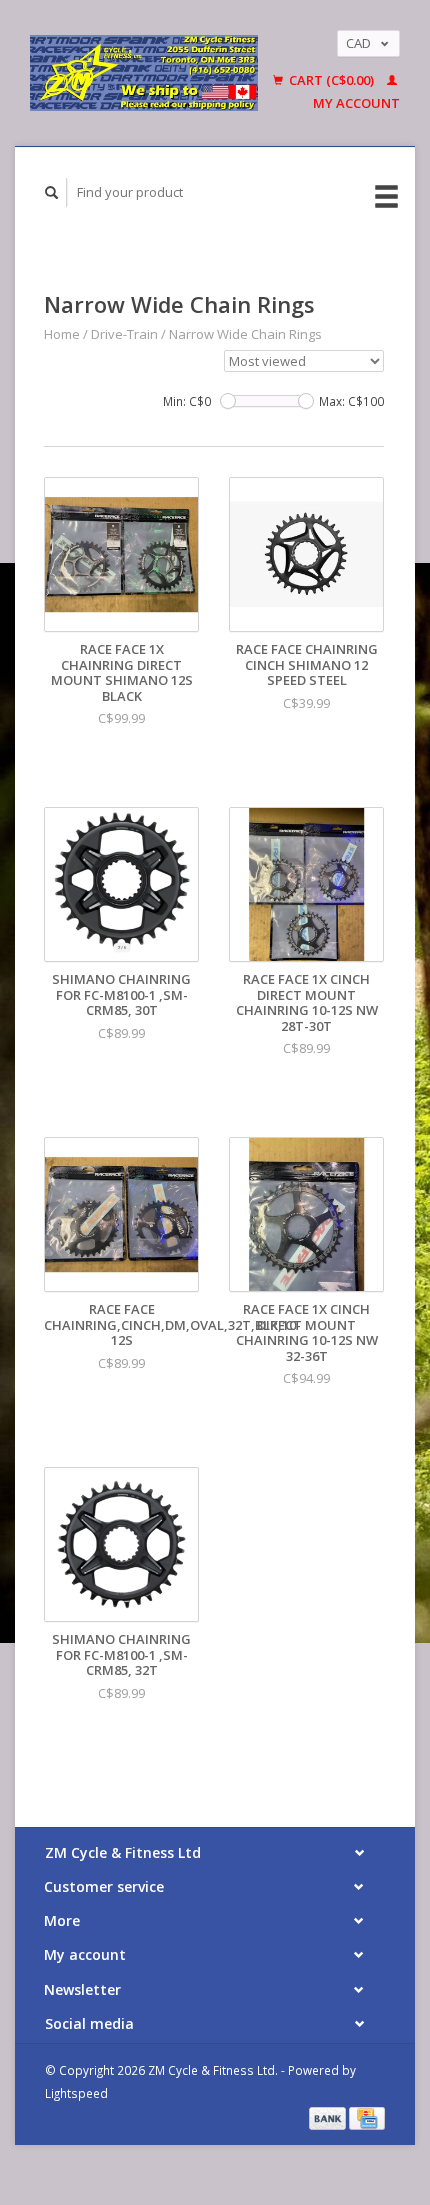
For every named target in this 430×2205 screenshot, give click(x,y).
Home (62, 334)
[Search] (52, 192)
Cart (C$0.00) (331, 80)
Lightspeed (76, 2093)
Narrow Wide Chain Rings (245, 334)
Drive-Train (126, 334)
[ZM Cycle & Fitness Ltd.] (144, 73)
